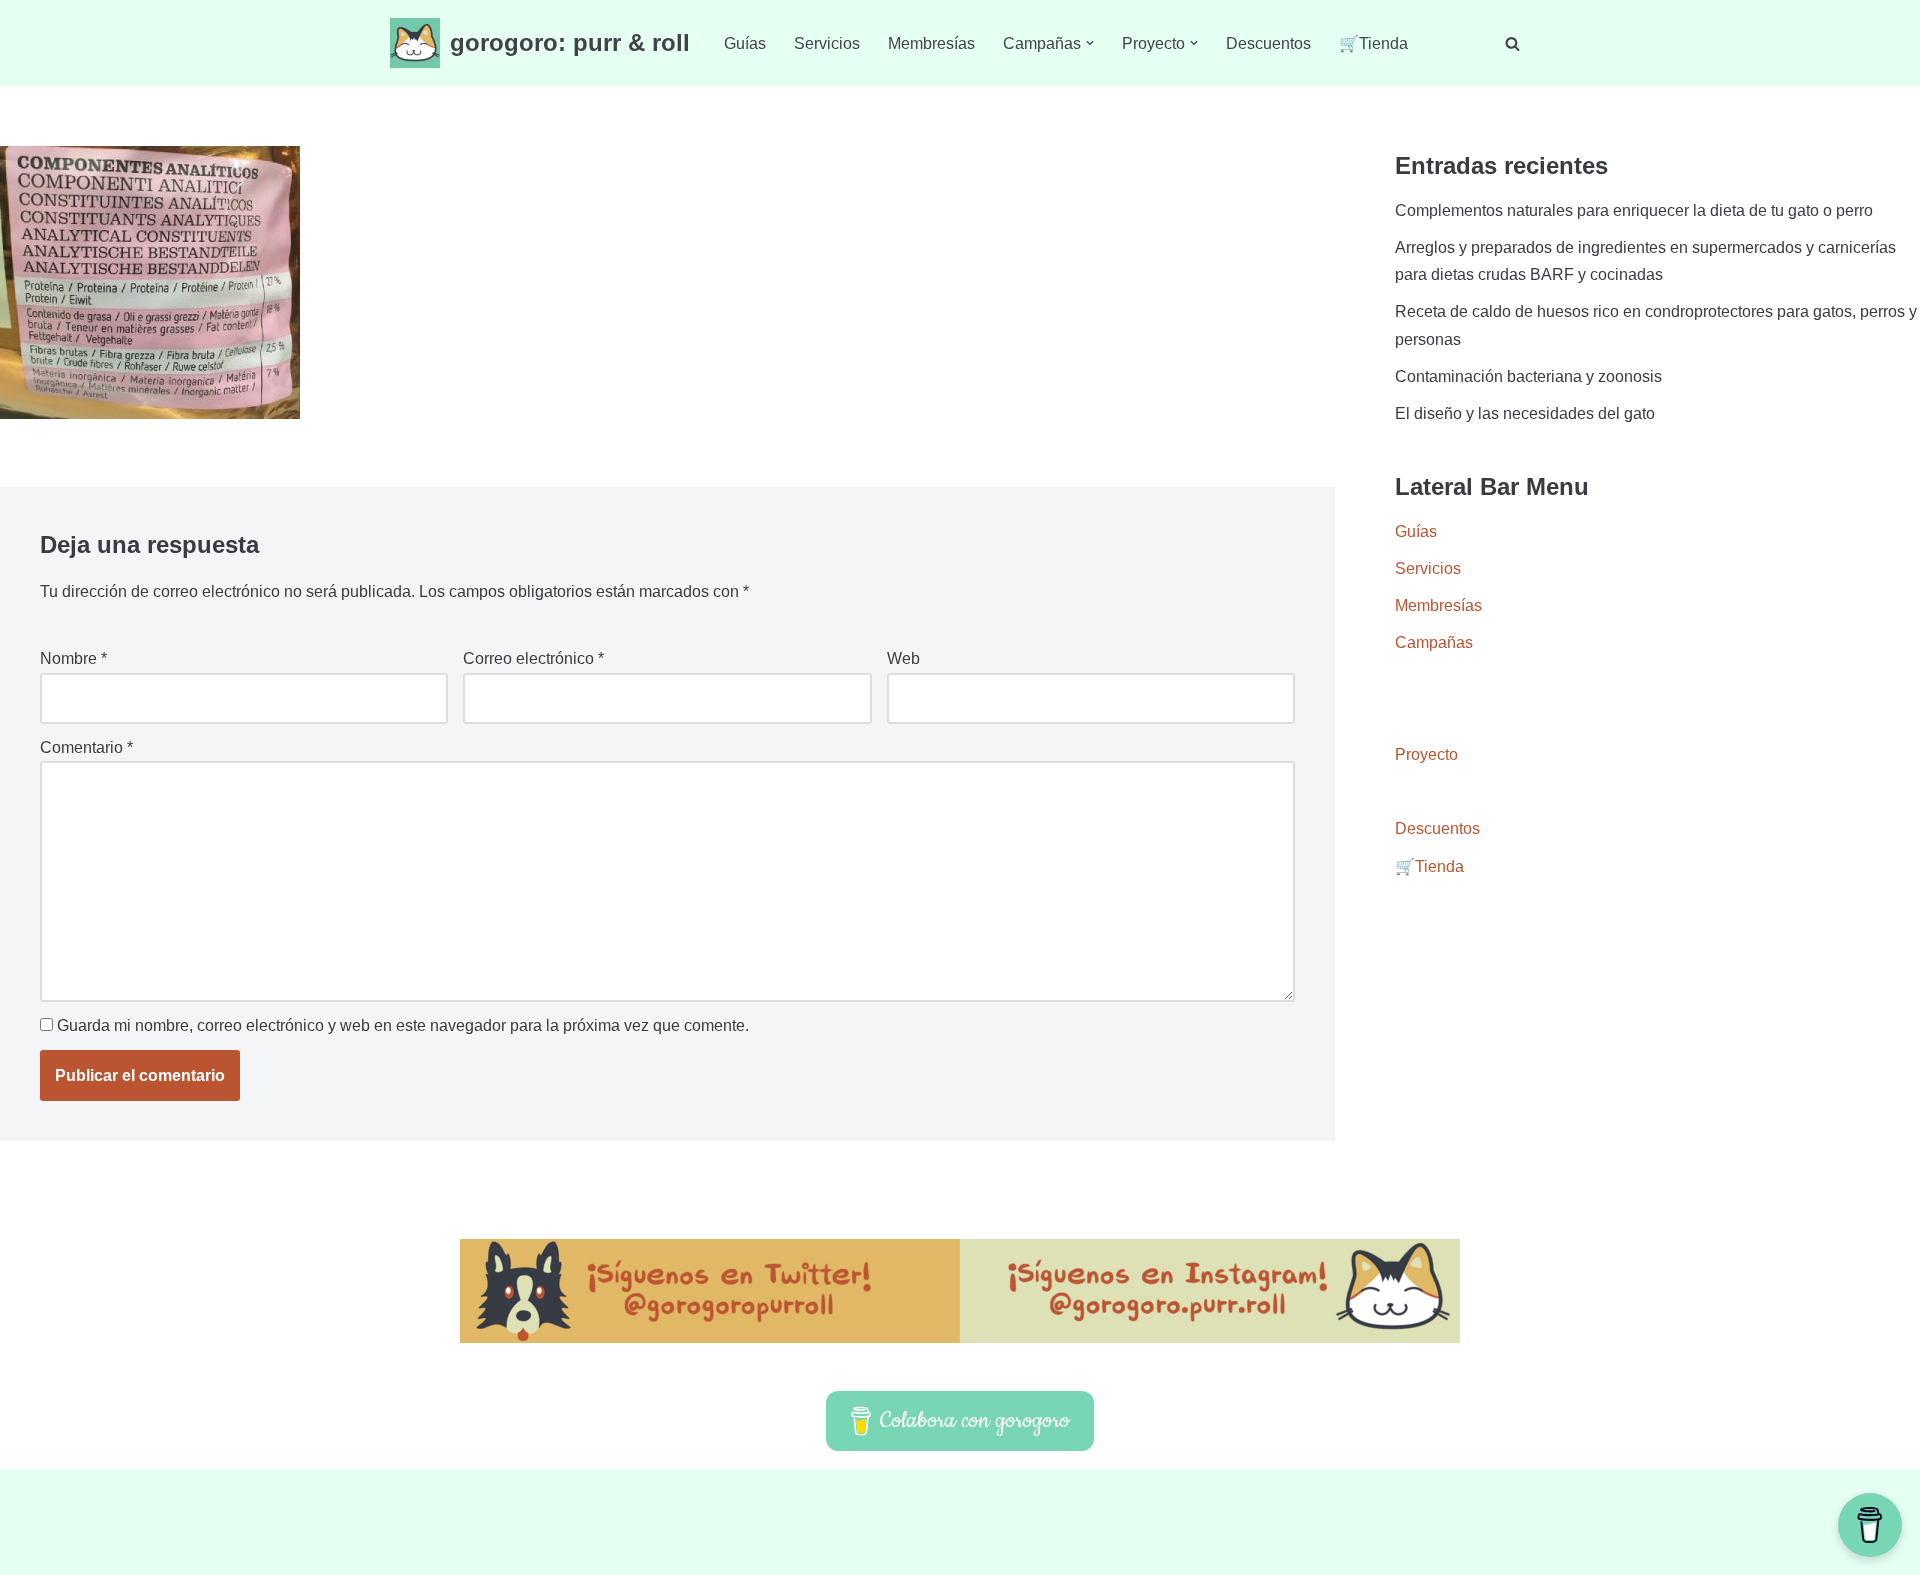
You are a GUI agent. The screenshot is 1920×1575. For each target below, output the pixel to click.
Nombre (73, 658)
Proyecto (1426, 754)
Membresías (931, 43)
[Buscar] (1512, 43)
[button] (1090, 43)
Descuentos (1268, 43)
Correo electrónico (533, 658)
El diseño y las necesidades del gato (1525, 413)
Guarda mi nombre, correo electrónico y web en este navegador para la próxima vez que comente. (403, 1025)
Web (903, 658)
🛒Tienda (1373, 43)
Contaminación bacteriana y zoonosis (1528, 376)
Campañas (1434, 642)
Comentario (86, 747)
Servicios (827, 43)
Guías (745, 43)
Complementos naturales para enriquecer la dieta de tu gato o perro (1634, 210)
